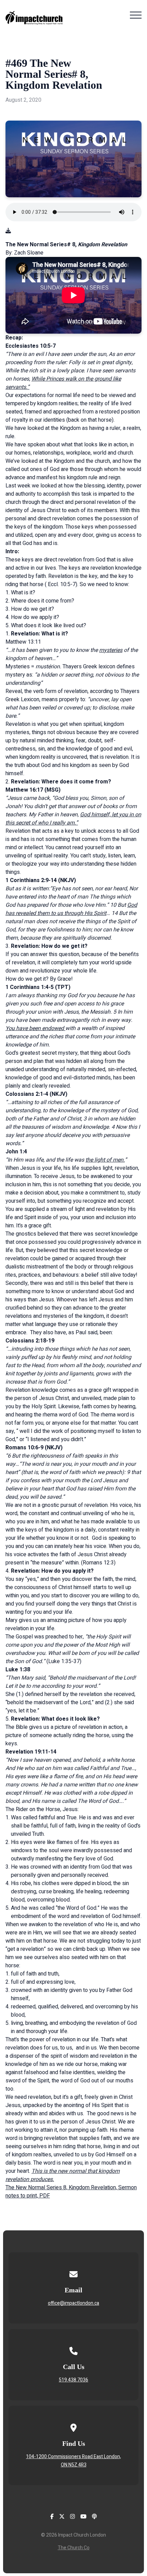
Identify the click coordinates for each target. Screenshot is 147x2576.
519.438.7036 (73, 2380)
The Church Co (74, 2548)
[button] (136, 15)
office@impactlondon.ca (73, 2303)
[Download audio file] (8, 231)
